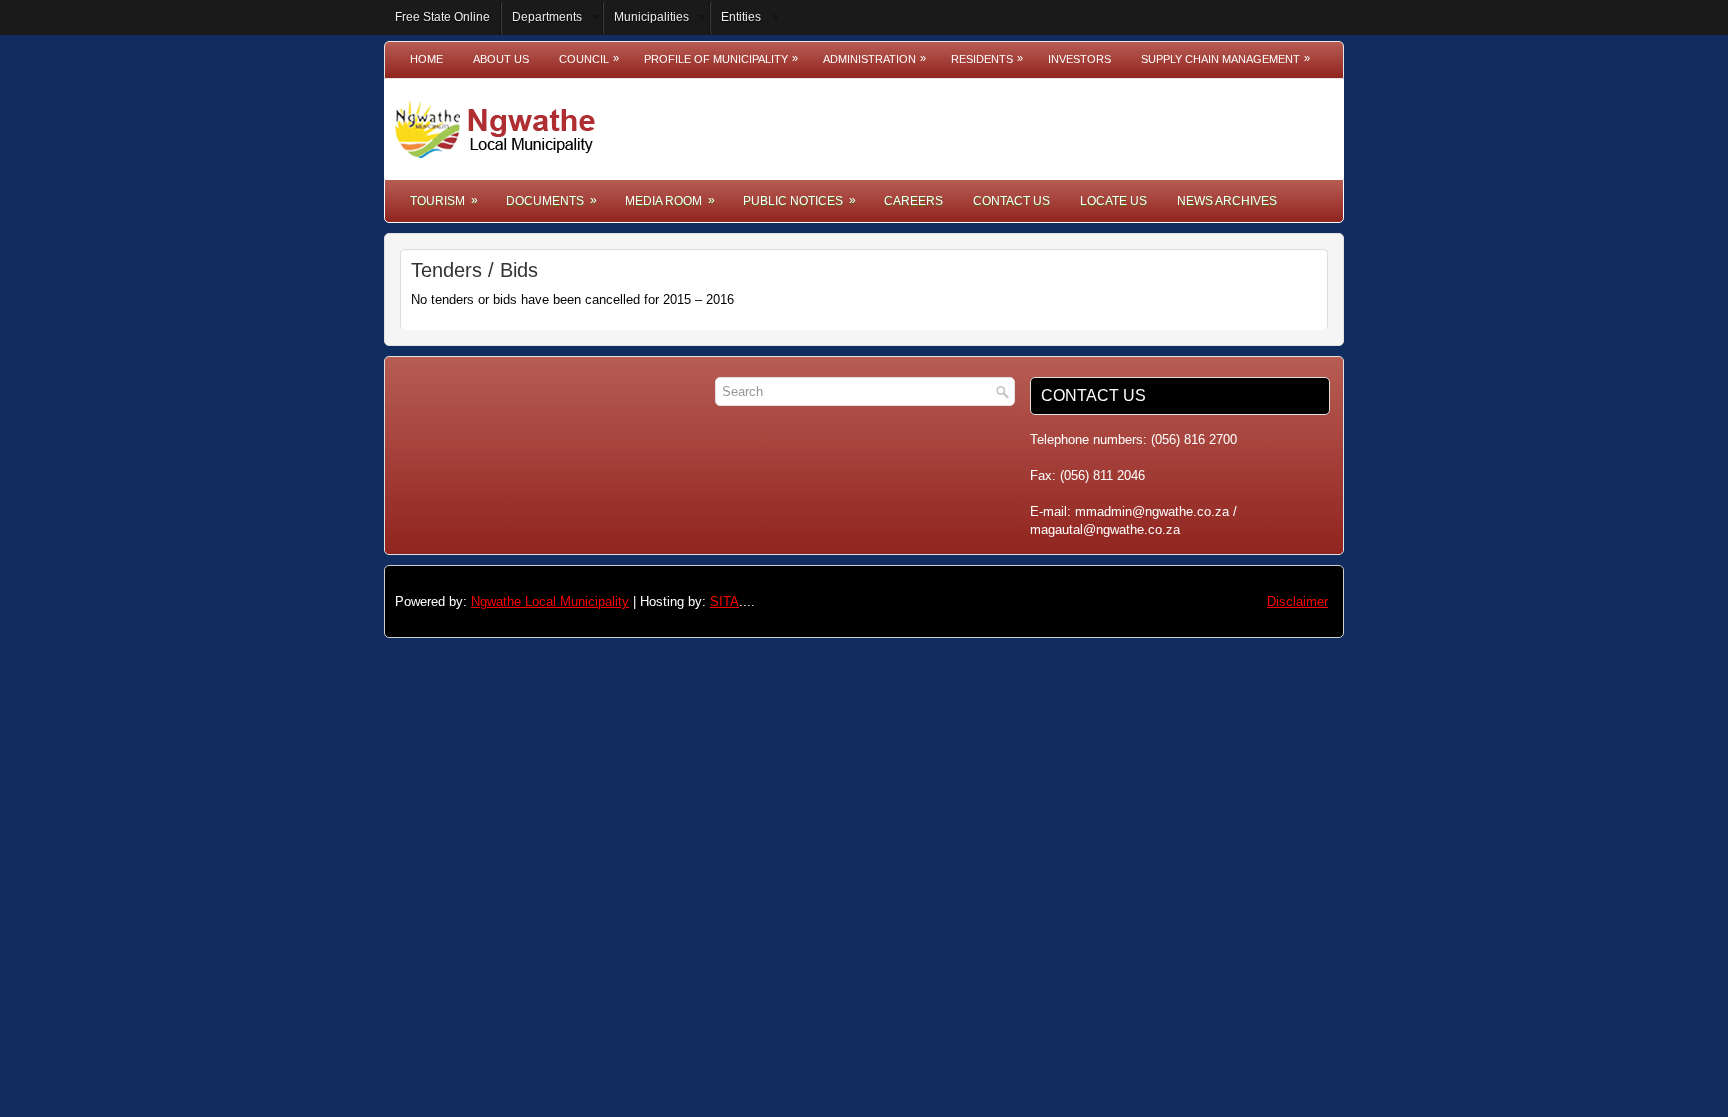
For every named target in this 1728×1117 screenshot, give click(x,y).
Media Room (670, 200)
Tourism (444, 200)
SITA (724, 601)
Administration (874, 58)
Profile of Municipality (721, 58)
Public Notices (799, 200)
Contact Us (1011, 201)
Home (426, 59)
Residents (987, 58)
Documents (551, 200)
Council (589, 58)
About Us (501, 59)
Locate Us (1113, 201)
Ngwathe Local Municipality (550, 601)
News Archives (1227, 201)
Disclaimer (1297, 601)
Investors (1079, 59)
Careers (913, 201)
